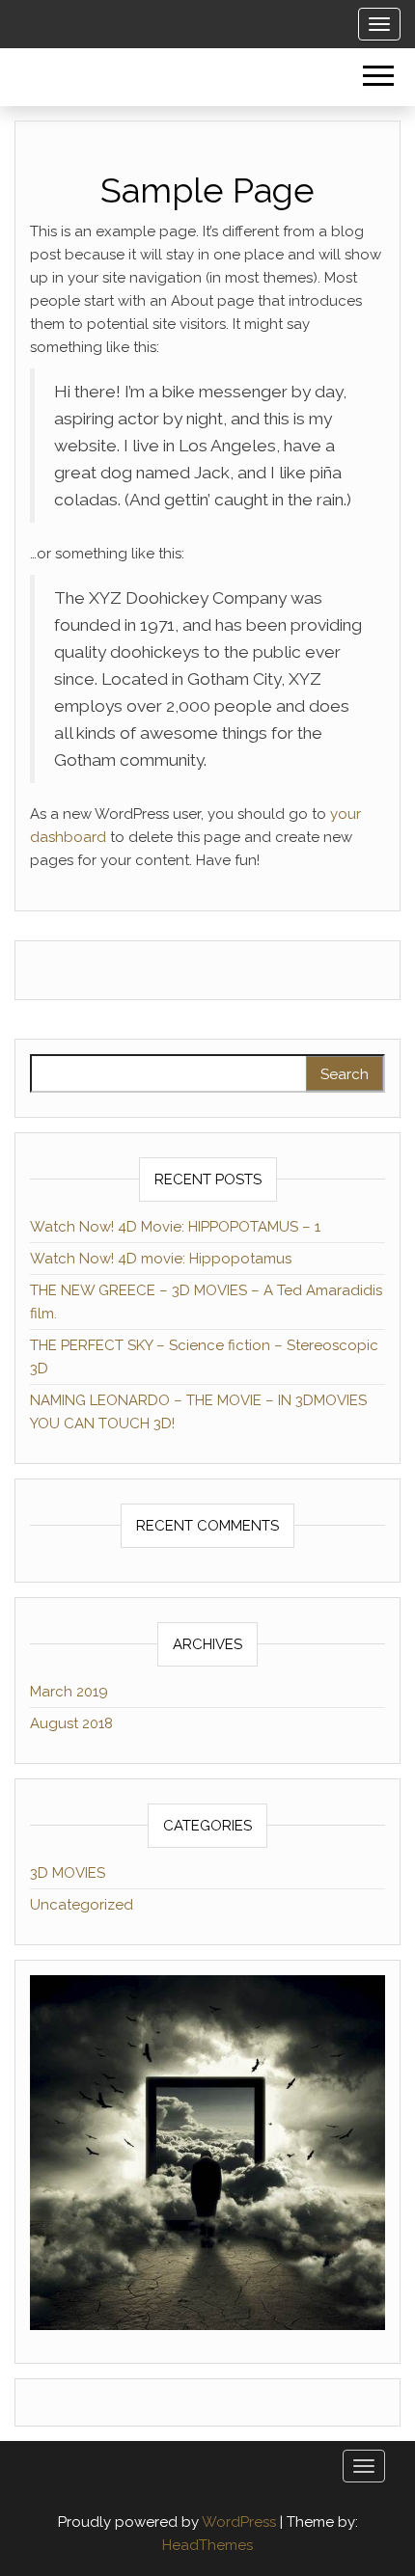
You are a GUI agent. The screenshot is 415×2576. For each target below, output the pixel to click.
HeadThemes (207, 2545)
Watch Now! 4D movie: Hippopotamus (161, 1259)
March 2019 (69, 1692)
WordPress (239, 2522)
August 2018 (71, 1723)
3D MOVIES (68, 1873)
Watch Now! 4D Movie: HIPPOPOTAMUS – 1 (175, 1227)
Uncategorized (82, 1905)
